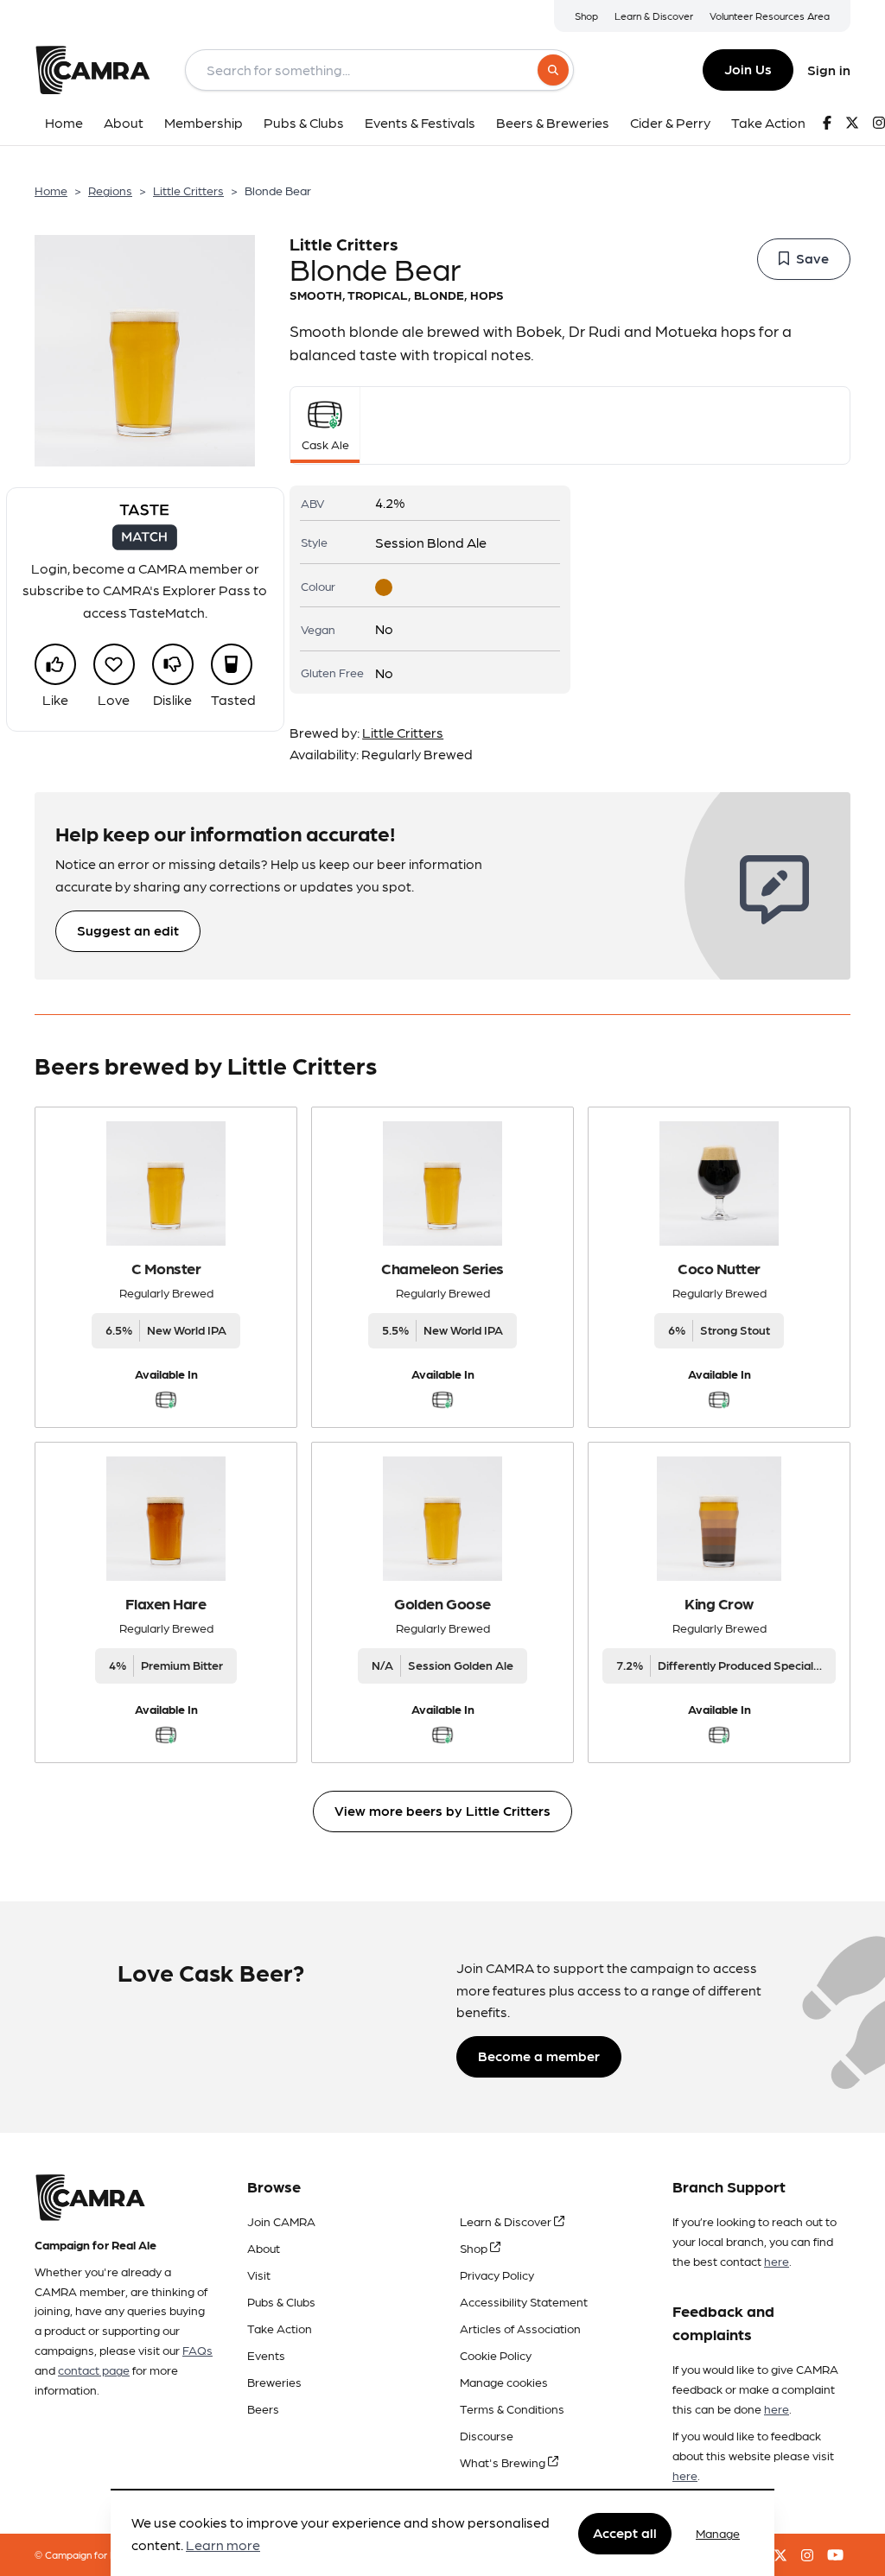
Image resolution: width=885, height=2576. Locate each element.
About (264, 2248)
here (777, 2261)
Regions (110, 190)
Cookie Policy (496, 2355)
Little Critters (188, 190)
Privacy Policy (497, 2275)
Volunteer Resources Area (770, 16)
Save (812, 258)
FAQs (197, 2350)
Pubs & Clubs (281, 2301)
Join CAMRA (281, 2221)
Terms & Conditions (512, 2408)
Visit (259, 2275)
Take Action (280, 2328)
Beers (263, 2408)
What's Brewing (504, 2462)
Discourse (487, 2435)
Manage (718, 2533)
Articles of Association (520, 2328)
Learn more (223, 2544)
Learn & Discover (654, 16)
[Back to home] (92, 70)
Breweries (274, 2382)
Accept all (625, 2532)
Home (51, 190)
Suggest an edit (128, 930)
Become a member (539, 2056)
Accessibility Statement (524, 2301)
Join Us (748, 69)
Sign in (829, 70)
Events (266, 2355)
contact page (94, 2370)
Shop (586, 16)
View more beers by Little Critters (442, 1810)
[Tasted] (232, 664)
